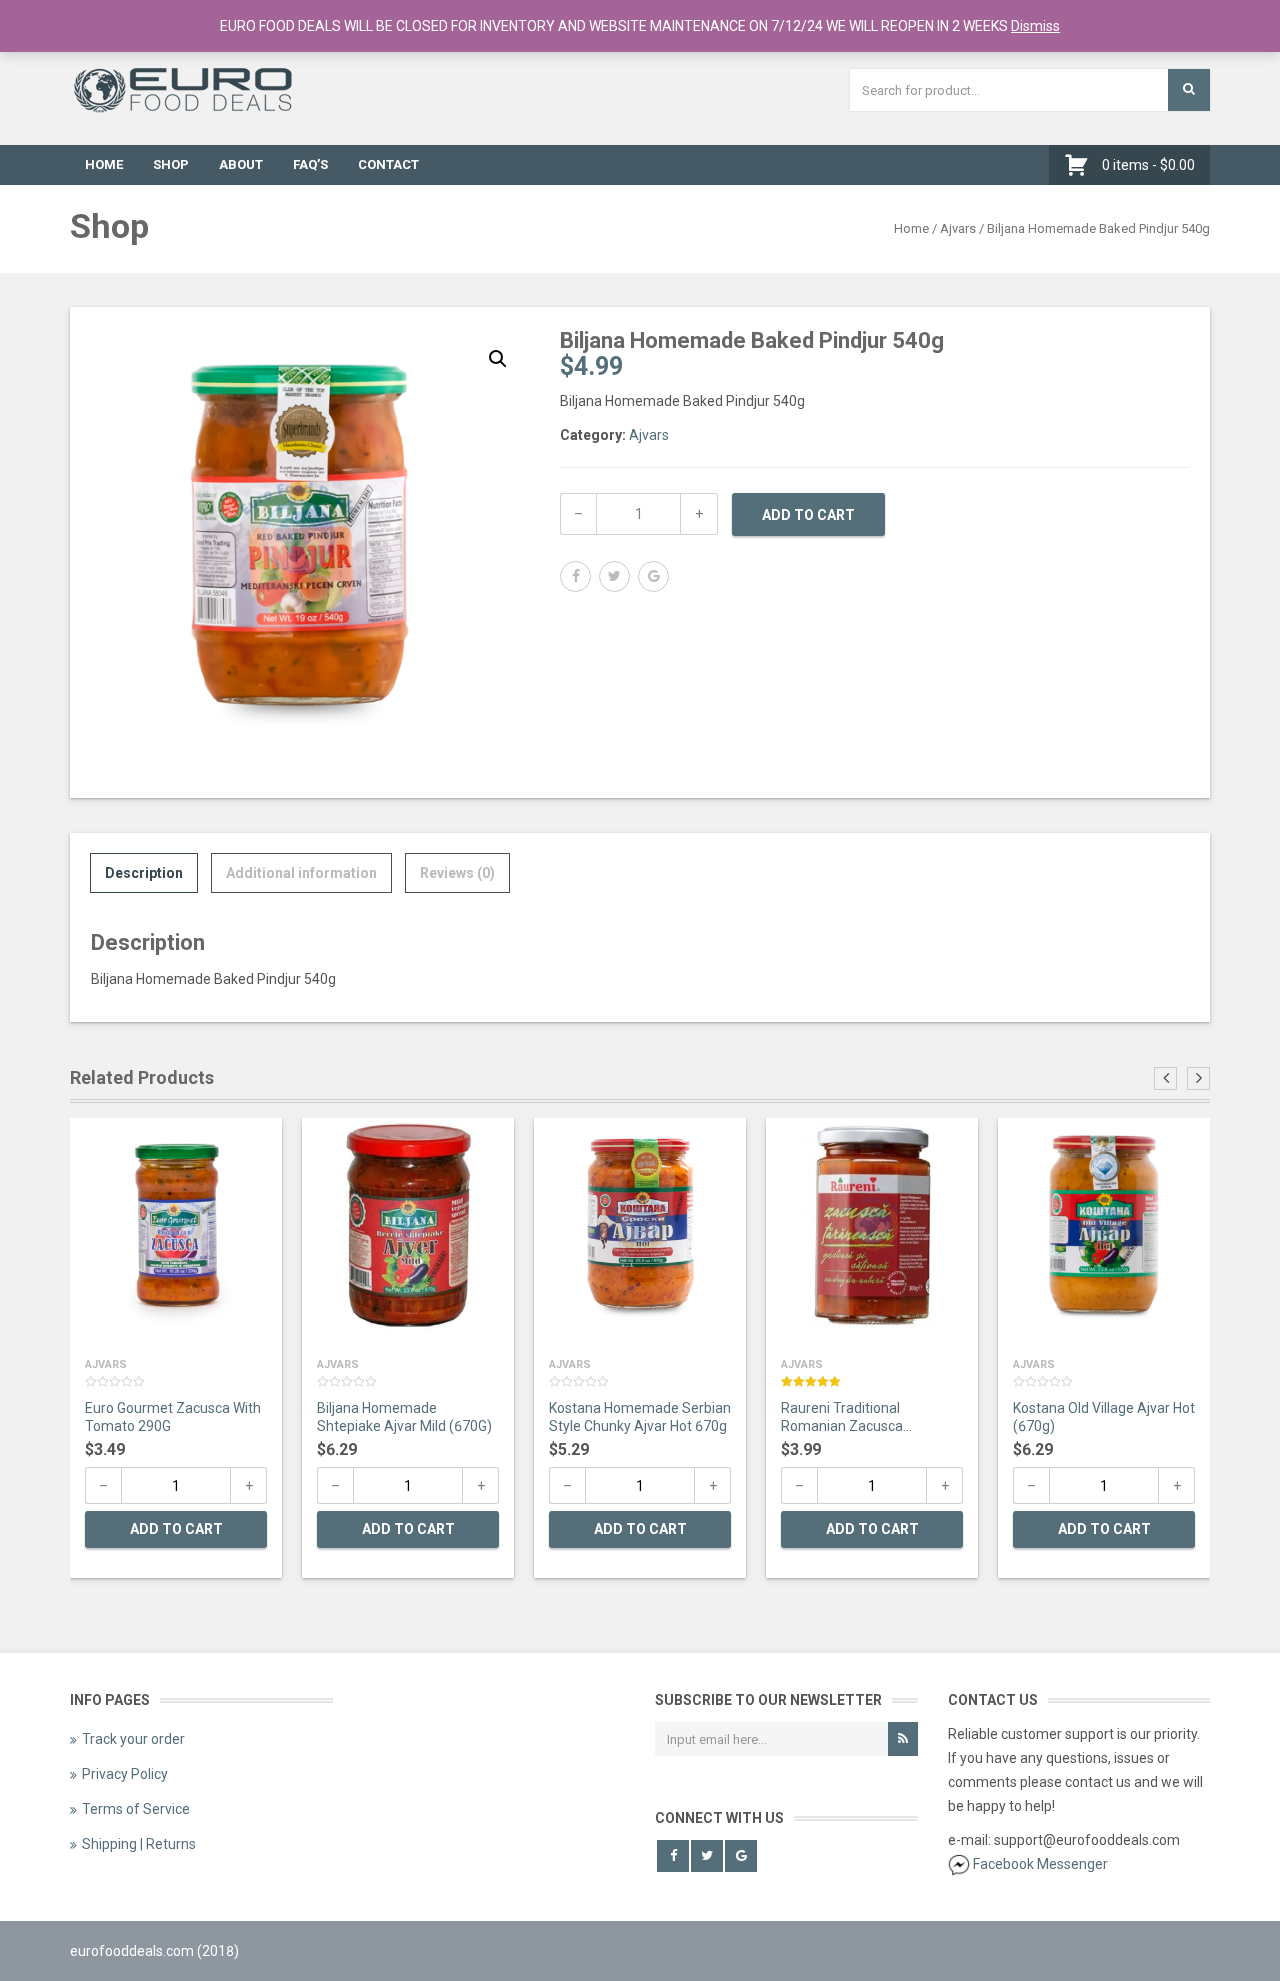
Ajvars (958, 228)
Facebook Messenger (1040, 1864)
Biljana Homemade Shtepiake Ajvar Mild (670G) (404, 1417)
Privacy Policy (125, 1774)
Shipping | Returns (139, 1844)
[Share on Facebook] (575, 576)
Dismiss (1035, 26)
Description (144, 873)
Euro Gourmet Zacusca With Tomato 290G (173, 1417)
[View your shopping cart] (1081, 165)
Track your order (133, 1739)
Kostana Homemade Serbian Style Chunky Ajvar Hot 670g (640, 1417)
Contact (388, 164)
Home (104, 164)
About (241, 164)
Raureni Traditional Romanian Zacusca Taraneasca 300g (842, 1419)
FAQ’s (310, 164)
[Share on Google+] (653, 576)
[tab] (144, 873)
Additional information (301, 873)
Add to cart (808, 515)
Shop (171, 164)
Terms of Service (136, 1809)
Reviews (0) (457, 873)
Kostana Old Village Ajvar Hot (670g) (1104, 1417)
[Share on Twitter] (614, 576)
